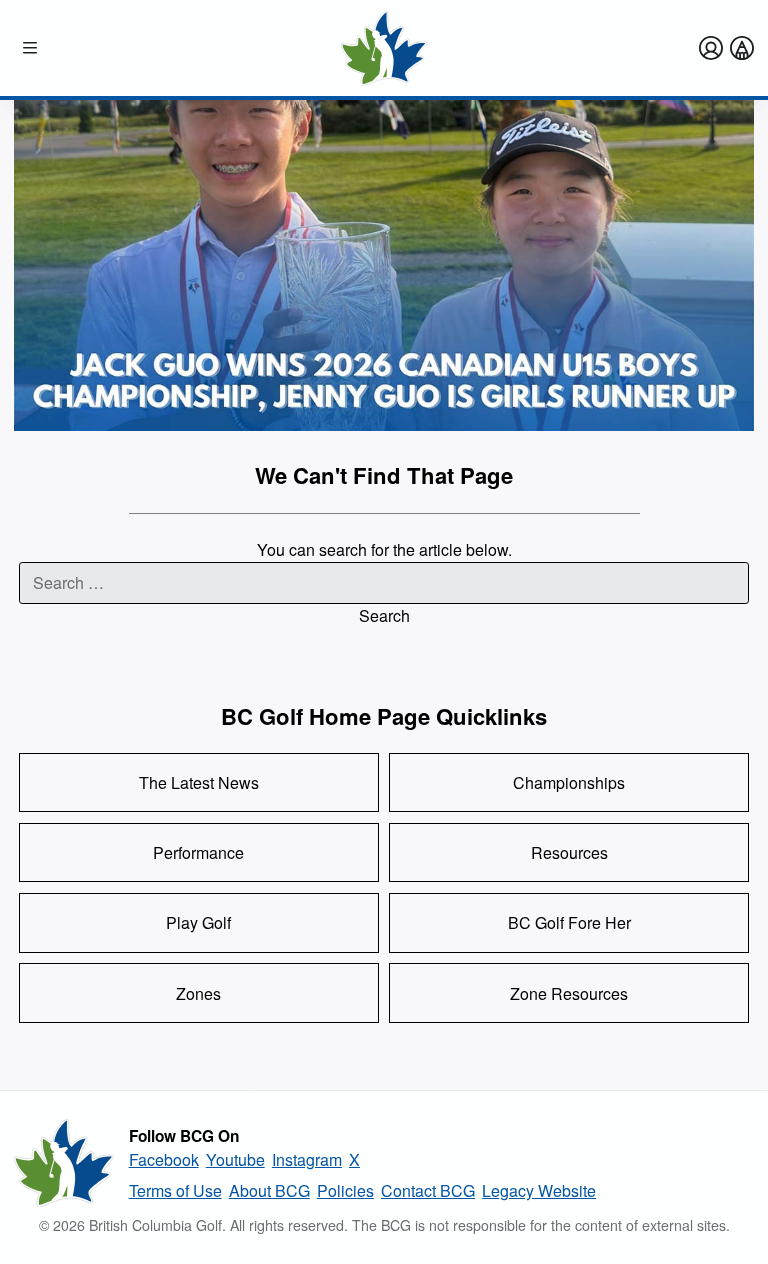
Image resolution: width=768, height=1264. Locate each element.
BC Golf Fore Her (569, 922)
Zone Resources (569, 993)
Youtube (235, 1159)
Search (384, 615)
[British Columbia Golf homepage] (64, 1163)
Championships (569, 782)
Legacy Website (539, 1190)
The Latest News (199, 782)
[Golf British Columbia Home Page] (384, 48)
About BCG (269, 1190)
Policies (345, 1190)
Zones (198, 993)
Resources (569, 852)
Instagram (307, 1159)
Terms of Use (175, 1190)
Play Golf (198, 922)
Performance (198, 852)
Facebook (164, 1159)
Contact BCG (428, 1190)
